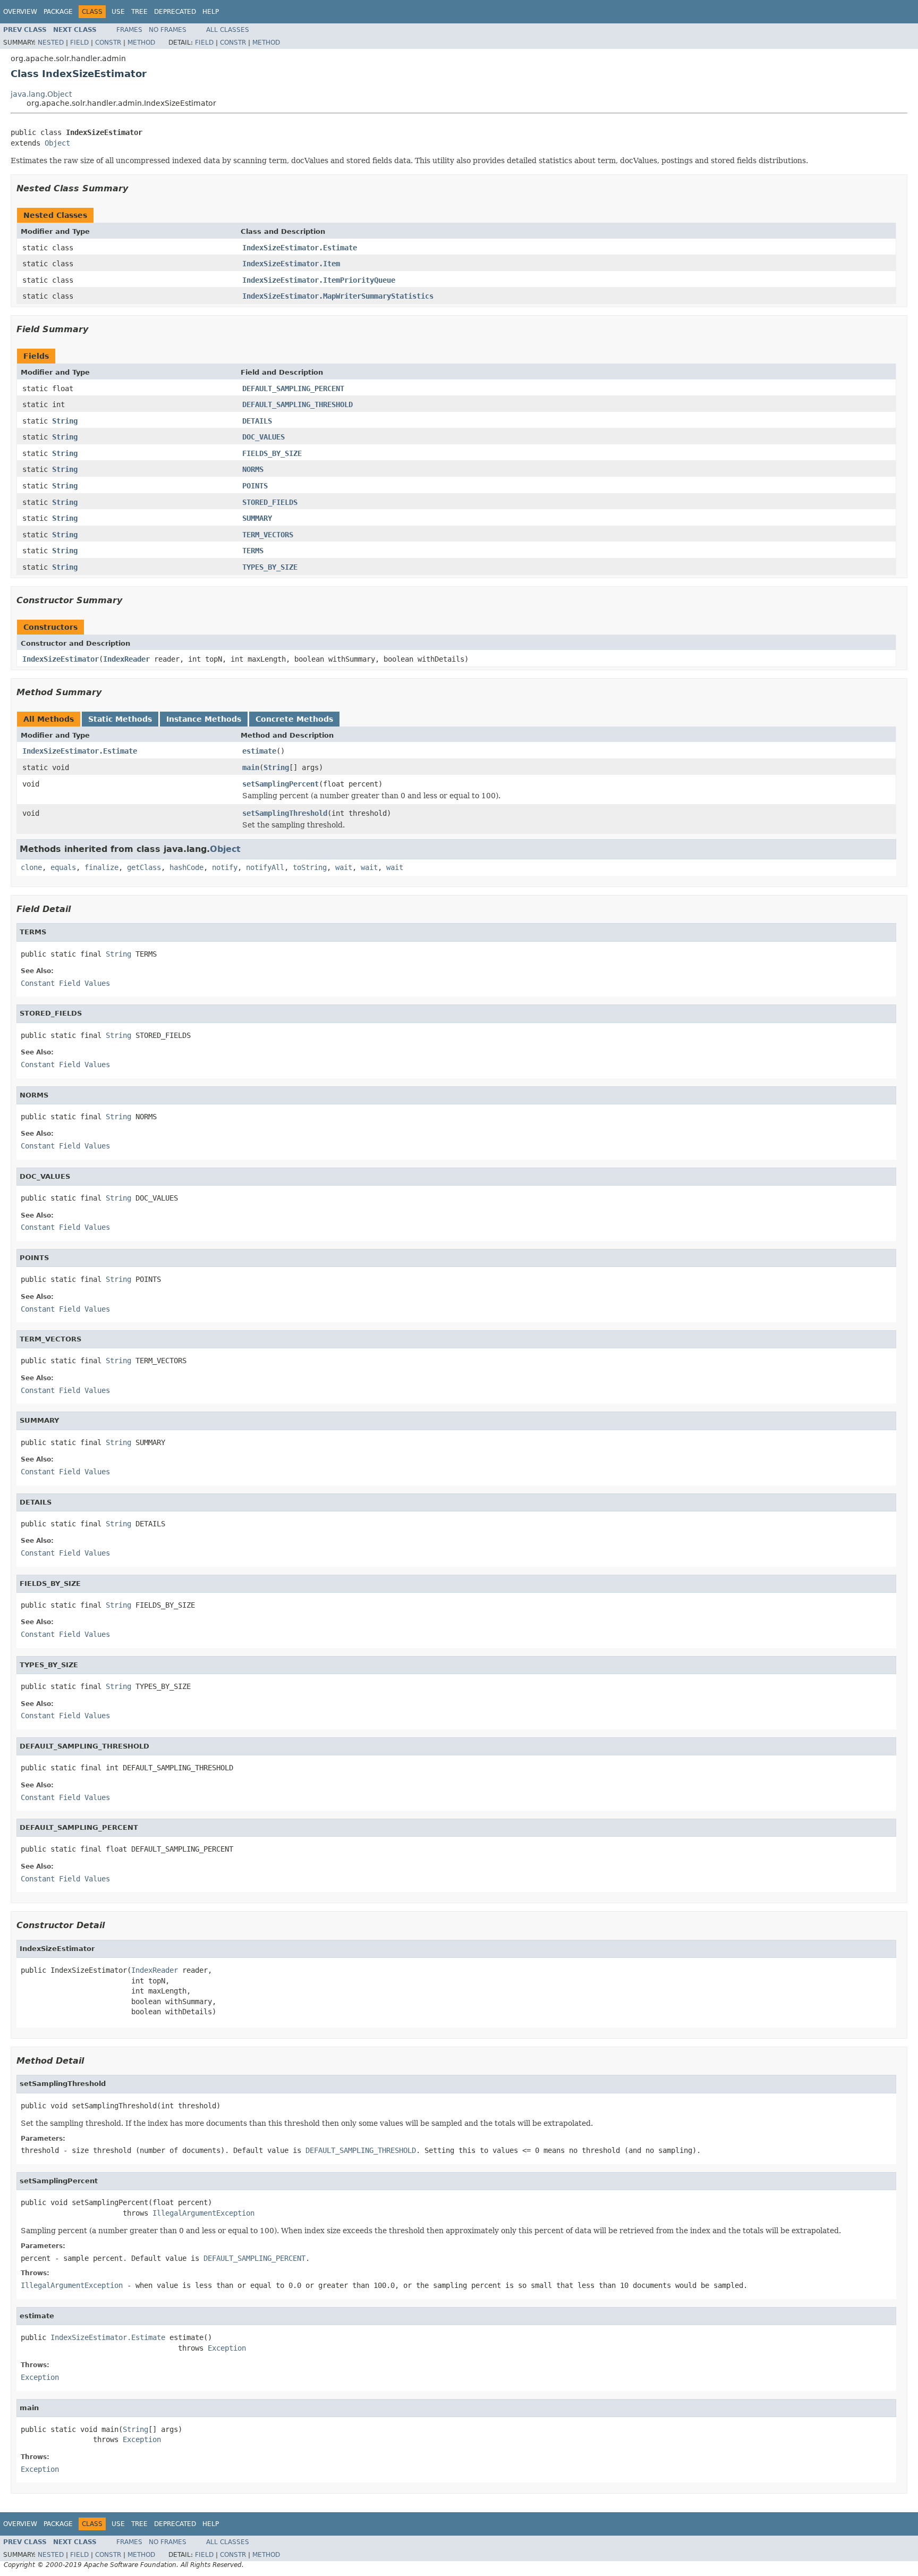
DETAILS (257, 421)
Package (58, 12)
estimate (259, 751)
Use (118, 12)
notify (225, 867)
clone (31, 867)
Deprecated (175, 12)
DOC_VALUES (263, 437)
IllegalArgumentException (203, 2213)
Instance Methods (204, 719)
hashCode (186, 867)
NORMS (253, 469)
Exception (227, 2348)
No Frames (168, 30)
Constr (108, 43)
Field (79, 43)
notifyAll (265, 867)
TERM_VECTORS (268, 535)
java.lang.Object (41, 94)
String (65, 421)
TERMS (253, 551)
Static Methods (120, 719)
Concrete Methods (294, 719)
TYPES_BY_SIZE (270, 567)
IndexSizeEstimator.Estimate (300, 248)
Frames (129, 30)
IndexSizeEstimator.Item (291, 264)
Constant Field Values (65, 983)
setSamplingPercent (280, 784)
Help (211, 12)
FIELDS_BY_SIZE (272, 453)
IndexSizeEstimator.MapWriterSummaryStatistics (338, 296)
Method (141, 43)
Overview (20, 12)
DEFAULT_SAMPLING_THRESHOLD (297, 404)
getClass (144, 867)
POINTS (255, 486)
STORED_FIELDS (270, 502)
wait (344, 867)
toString (310, 867)
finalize (101, 867)
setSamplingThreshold (285, 813)
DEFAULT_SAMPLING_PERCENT (293, 388)
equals (63, 867)
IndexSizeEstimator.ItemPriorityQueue (319, 280)
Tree (139, 12)
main (251, 767)
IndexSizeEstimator (61, 659)
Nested (51, 43)
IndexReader (126, 659)
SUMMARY (257, 518)
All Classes (228, 30)
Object (57, 143)
